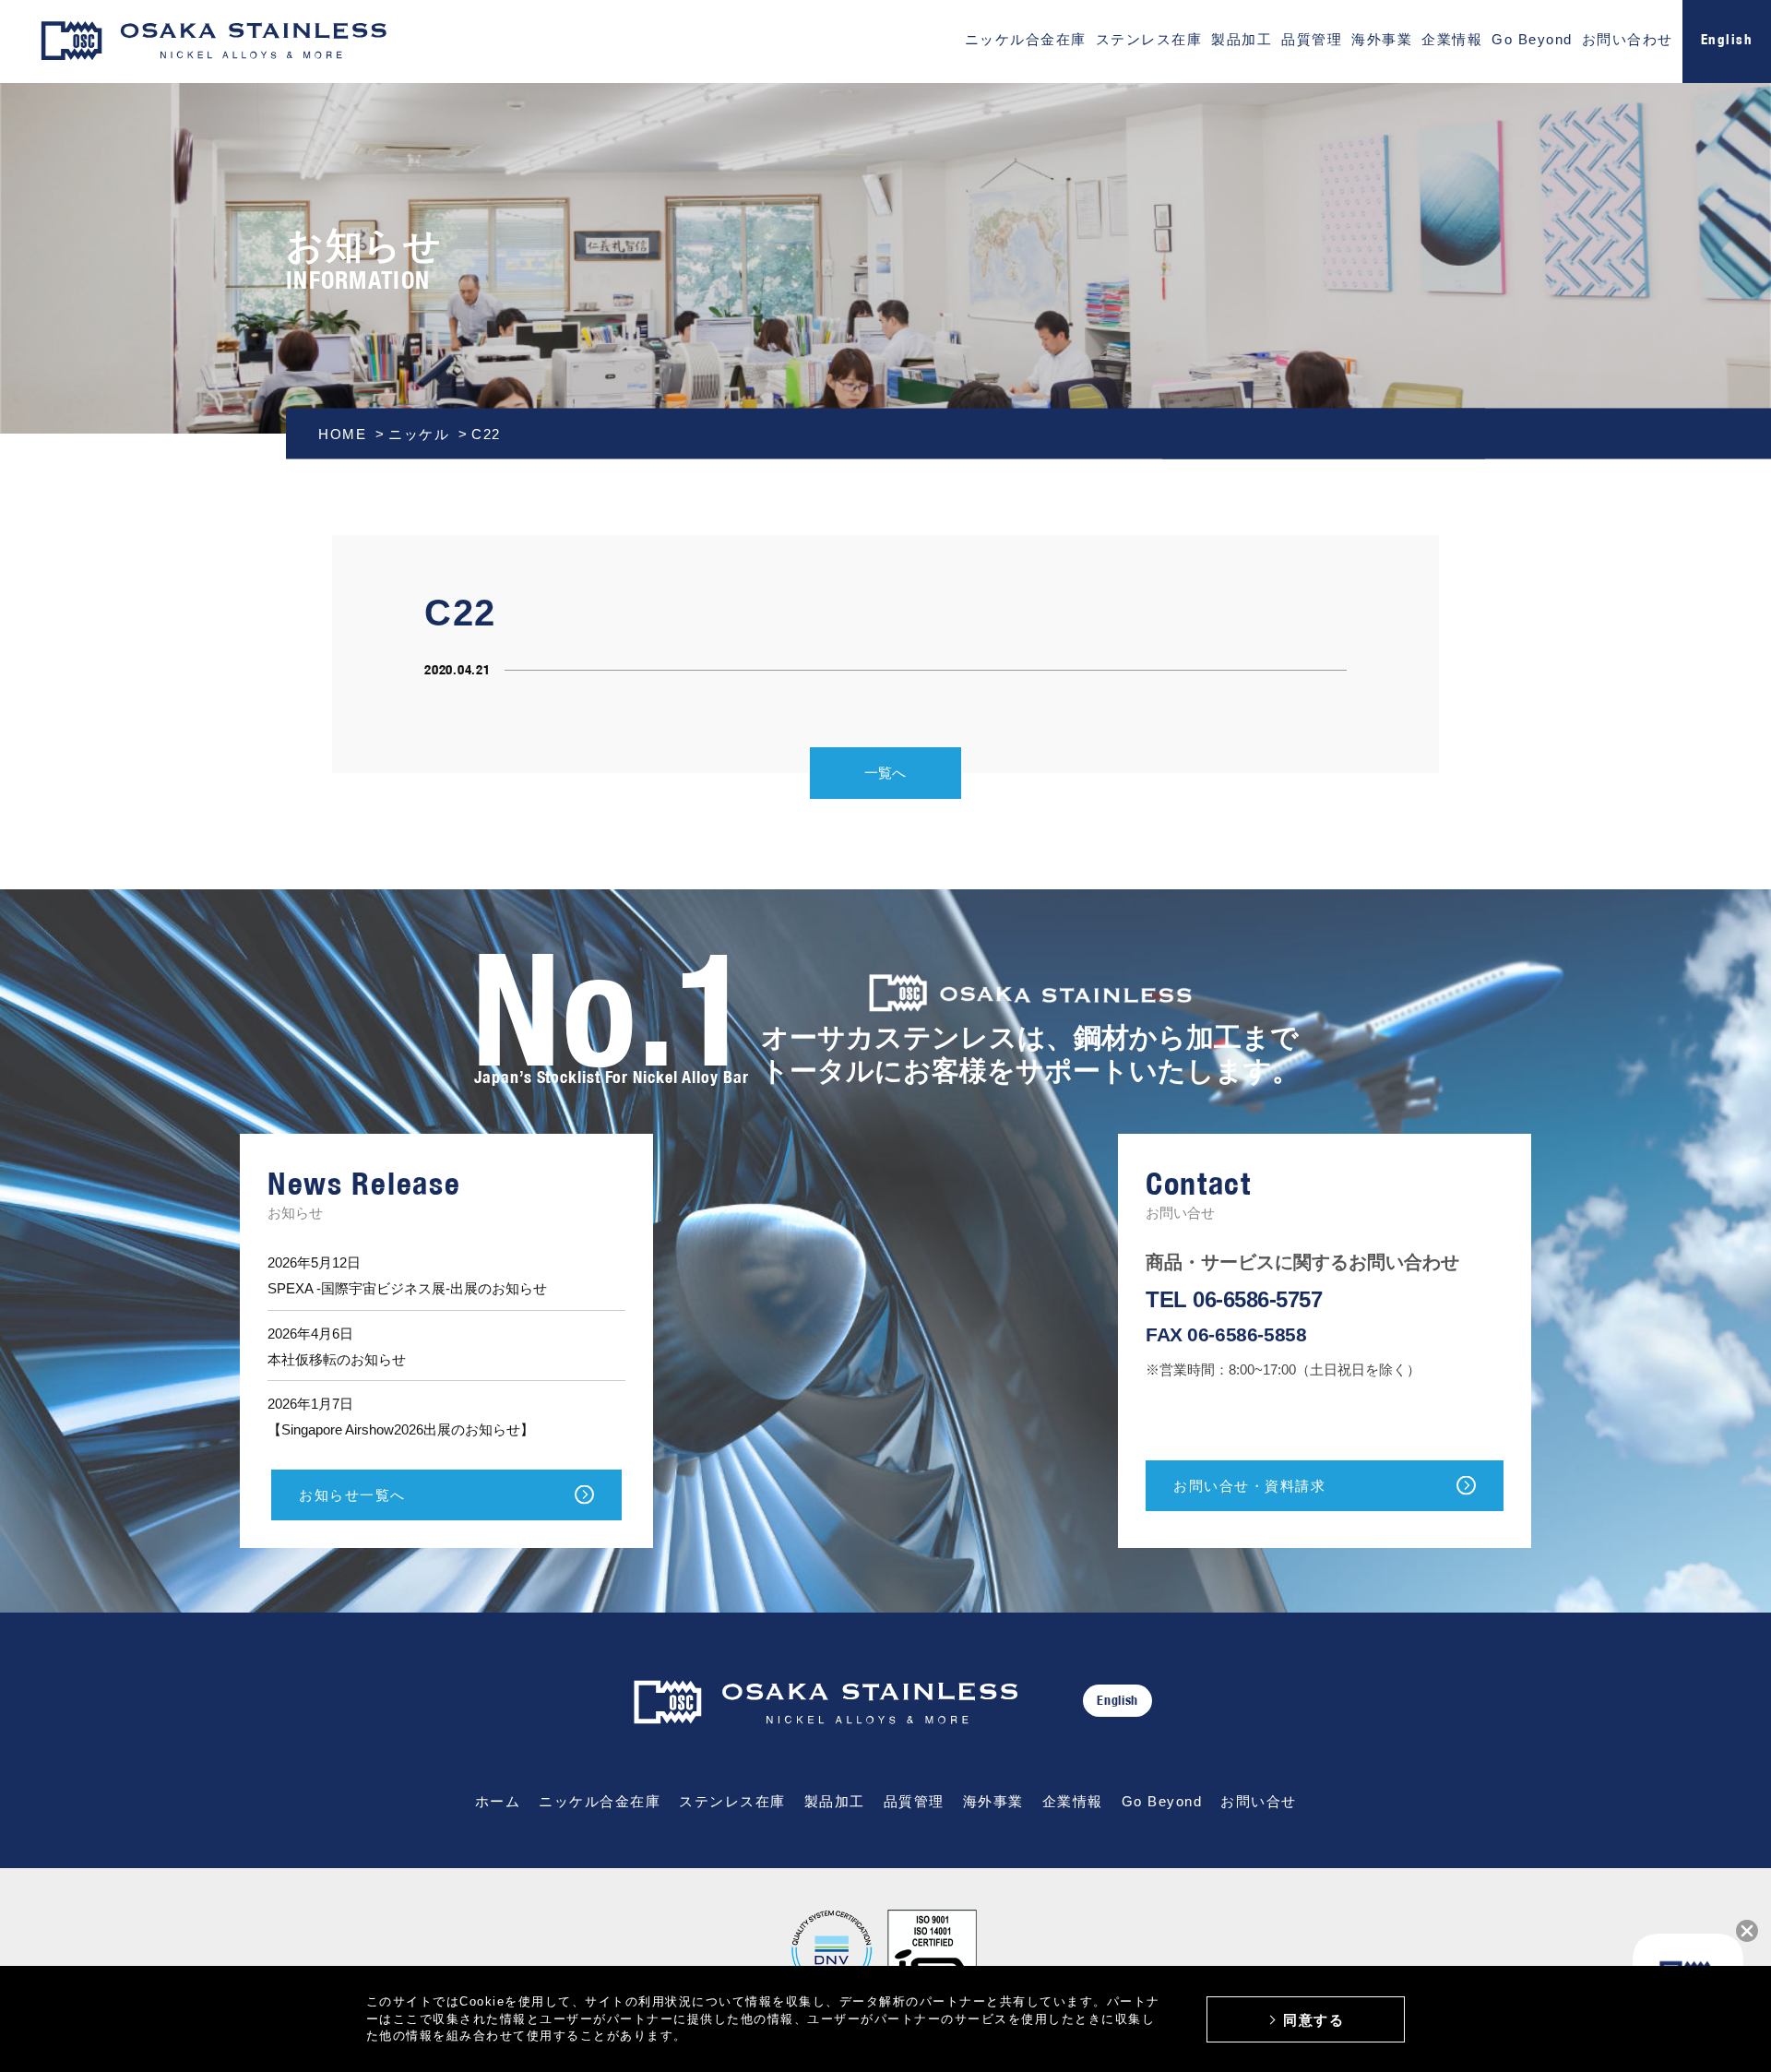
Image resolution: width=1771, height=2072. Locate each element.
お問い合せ (1259, 1801)
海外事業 (1382, 39)
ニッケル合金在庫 (1026, 39)
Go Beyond (1532, 39)
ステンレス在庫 (1149, 39)
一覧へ (885, 773)
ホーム (498, 1801)
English (1117, 1700)
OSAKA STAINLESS (214, 42)
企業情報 (1452, 39)
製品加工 (1242, 39)
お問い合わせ (1628, 39)
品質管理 (1312, 39)
